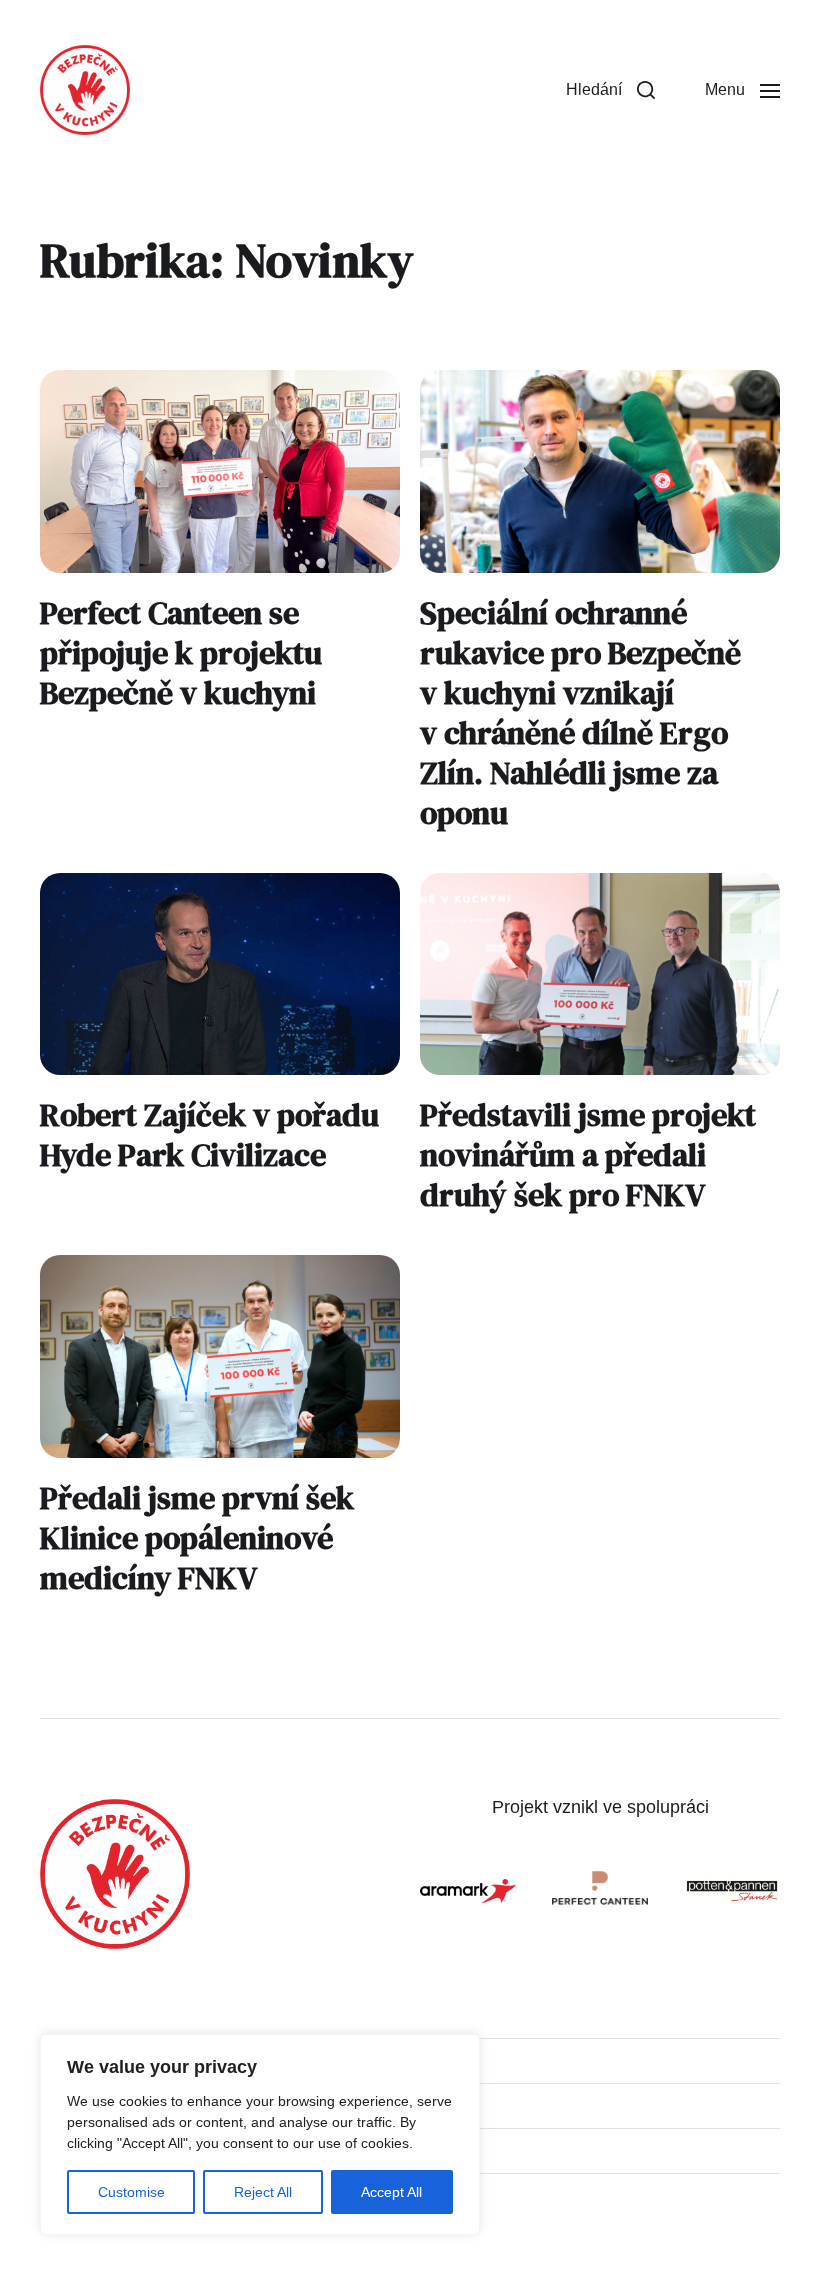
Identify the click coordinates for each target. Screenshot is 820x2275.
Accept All (391, 2192)
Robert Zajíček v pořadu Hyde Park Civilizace (209, 1135)
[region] (260, 2134)
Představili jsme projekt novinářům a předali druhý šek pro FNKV (588, 1155)
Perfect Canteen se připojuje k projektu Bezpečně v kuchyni (181, 653)
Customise (131, 2192)
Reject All (263, 2192)
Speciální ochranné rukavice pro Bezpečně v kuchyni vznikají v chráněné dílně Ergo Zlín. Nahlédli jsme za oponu (580, 713)
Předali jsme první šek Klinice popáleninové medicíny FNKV (197, 1538)
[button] (610, 90)
